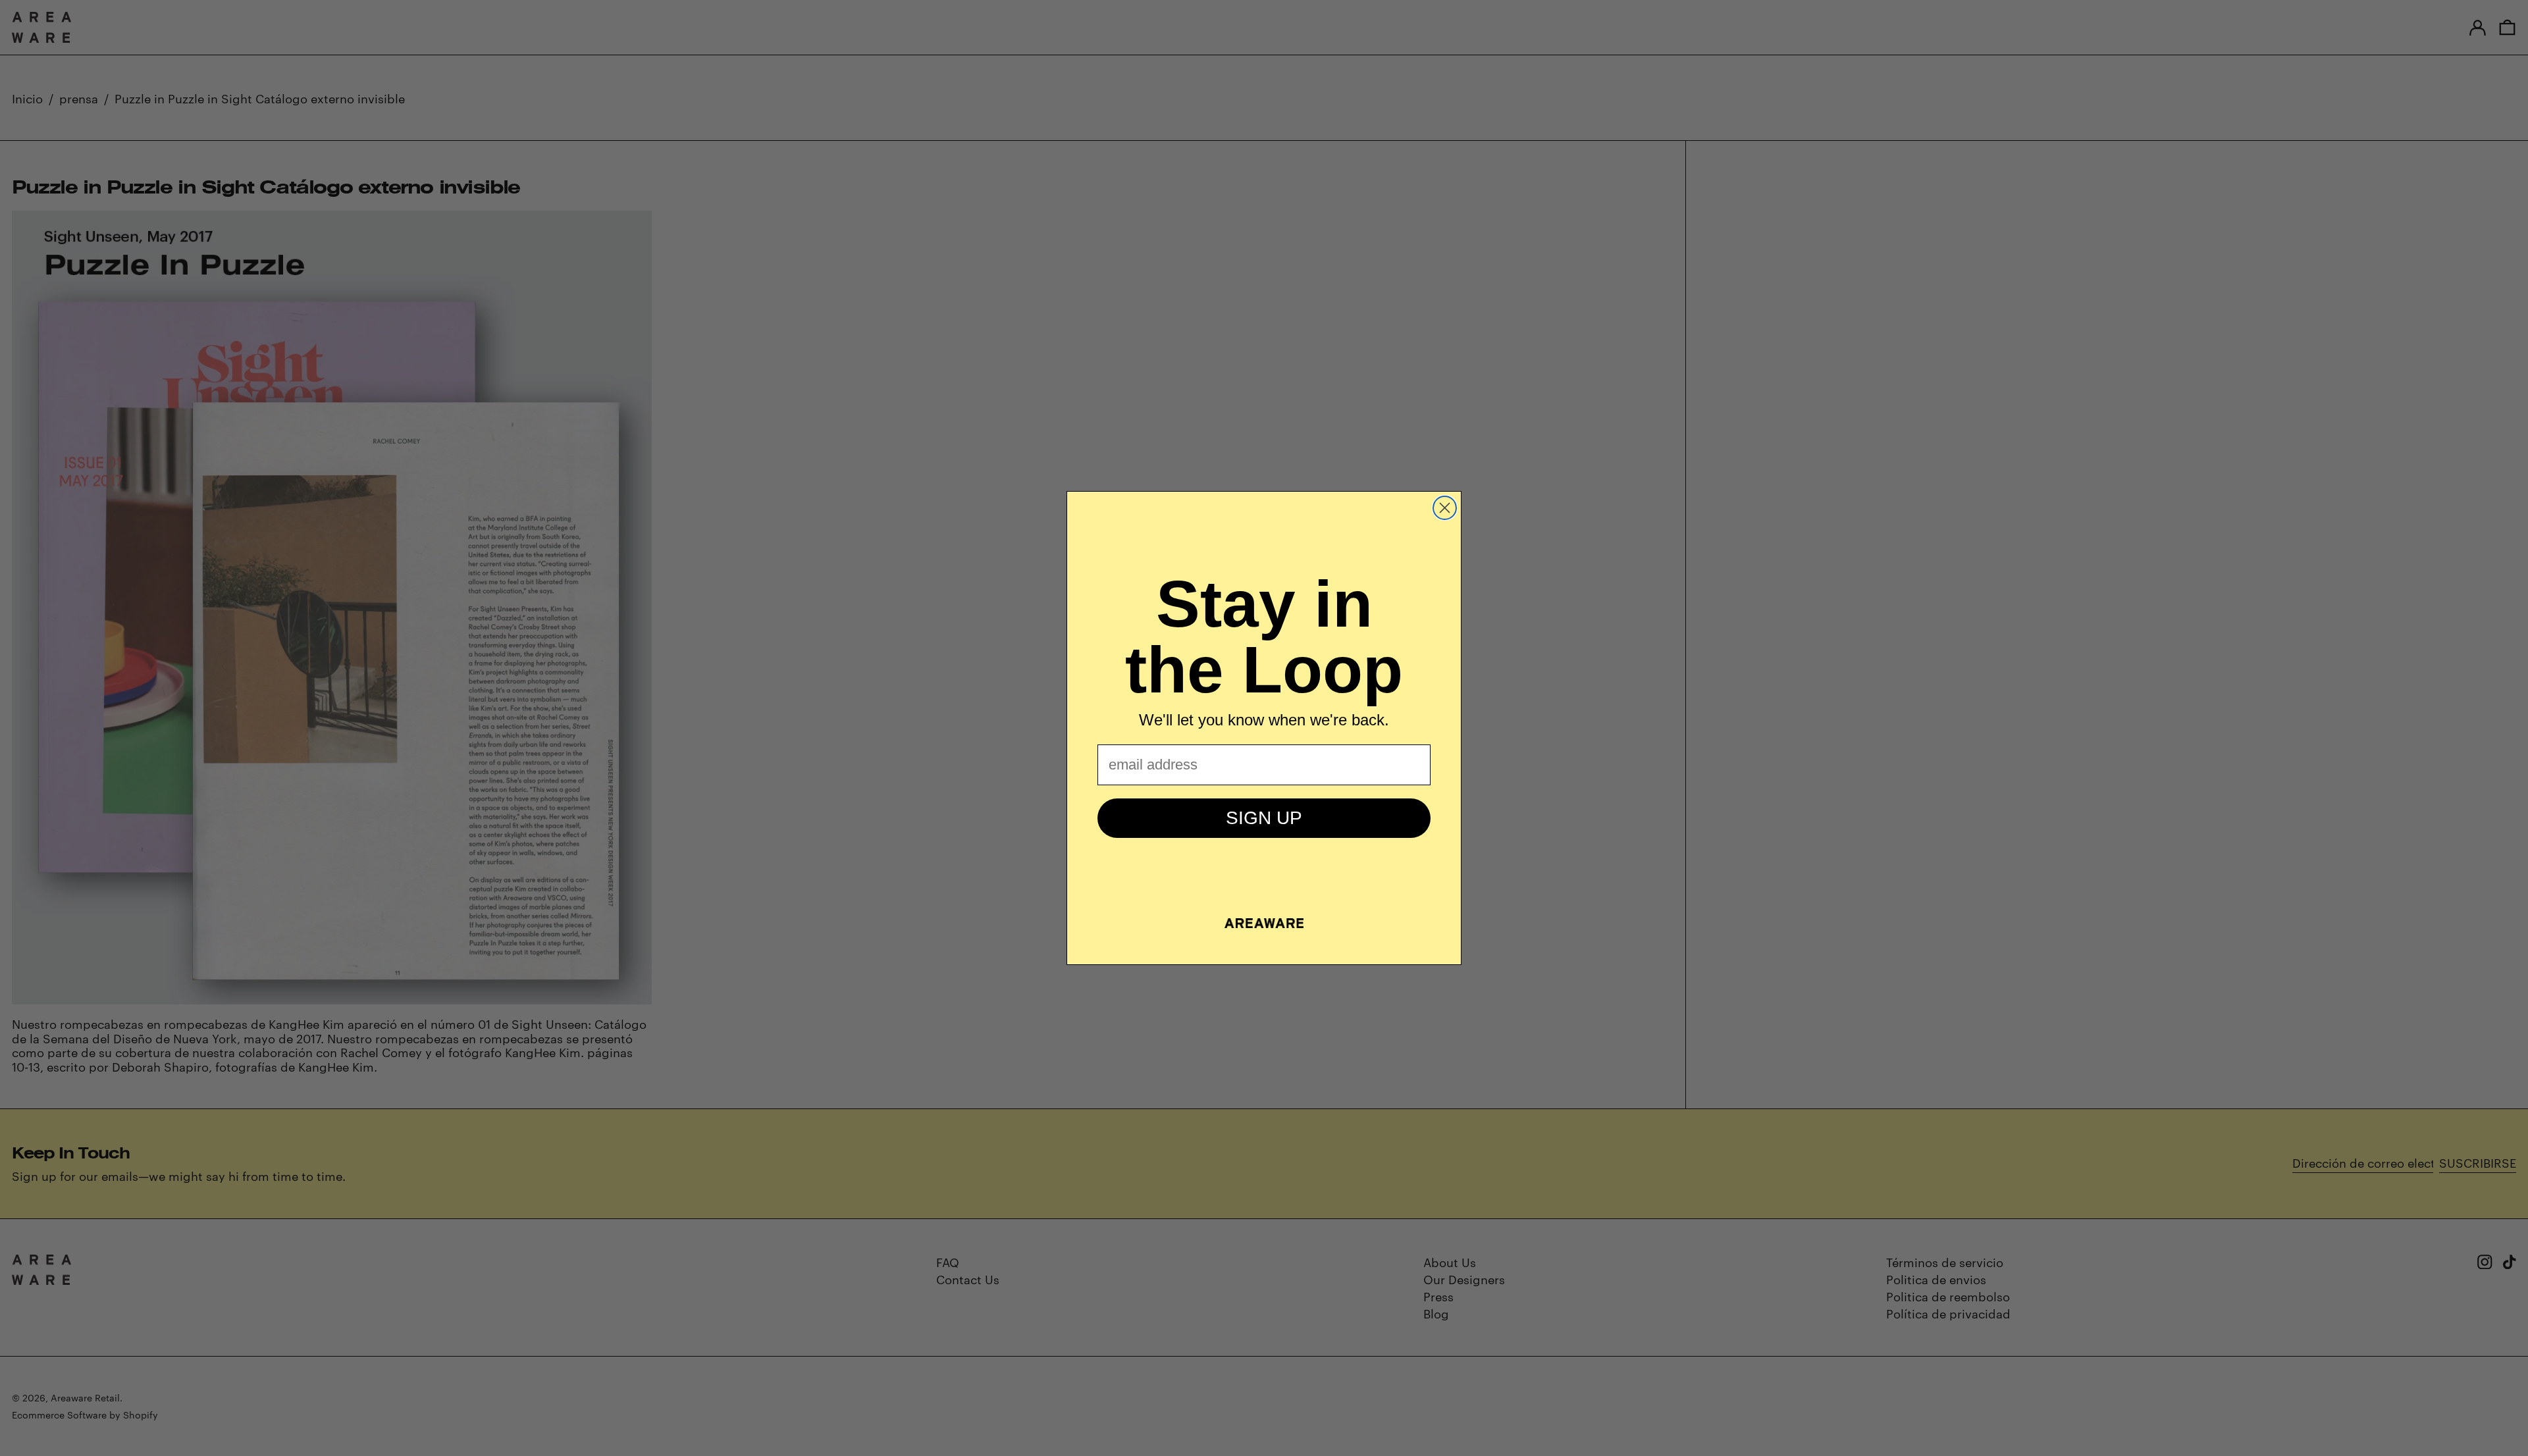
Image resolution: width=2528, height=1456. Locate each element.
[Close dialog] (1445, 508)
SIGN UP (1264, 818)
